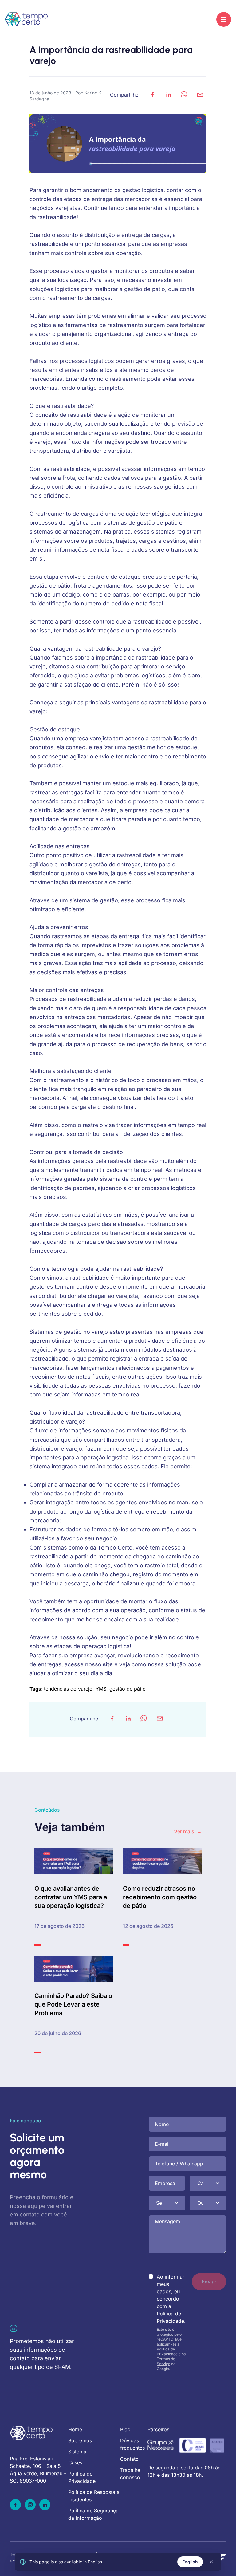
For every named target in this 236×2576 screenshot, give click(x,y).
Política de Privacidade (167, 2351)
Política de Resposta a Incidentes (94, 2496)
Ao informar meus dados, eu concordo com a (171, 2299)
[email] (200, 95)
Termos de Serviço (166, 2361)
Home (75, 2429)
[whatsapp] (184, 95)
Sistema (77, 2452)
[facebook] (152, 95)
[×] (211, 2562)
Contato (129, 2459)
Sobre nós (80, 2440)
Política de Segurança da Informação (93, 2514)
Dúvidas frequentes (132, 2444)
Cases (75, 2463)
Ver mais (188, 1831)
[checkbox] (151, 2276)
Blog (125, 2429)
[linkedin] (168, 95)
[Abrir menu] (224, 19)
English (190, 2562)
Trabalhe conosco (130, 2474)
